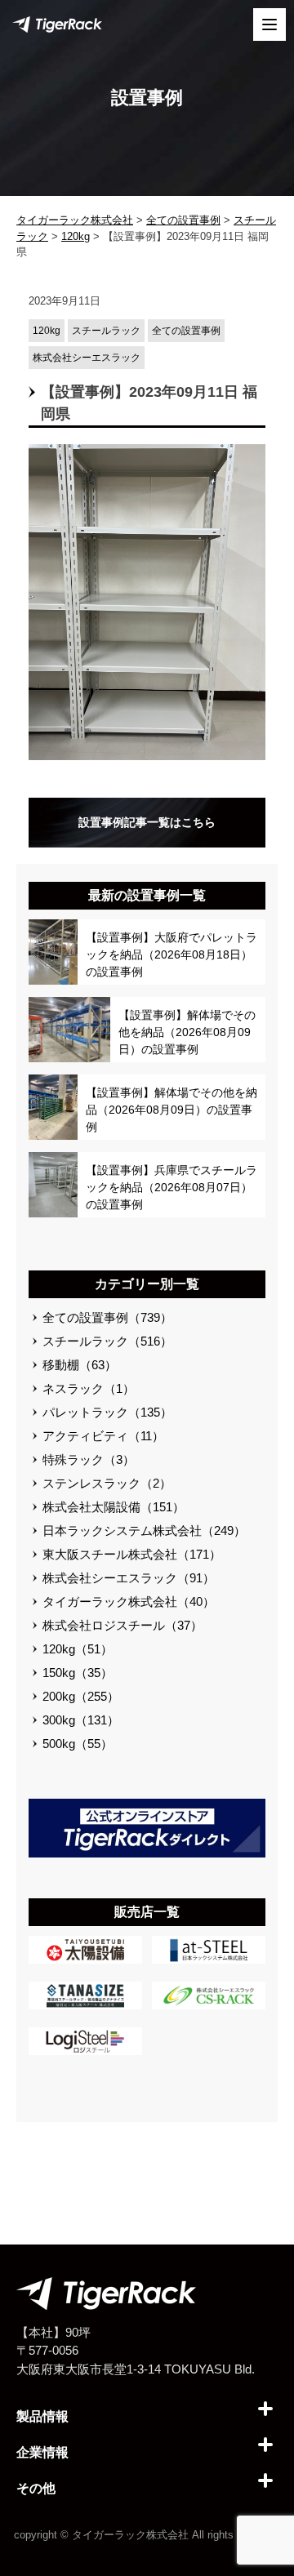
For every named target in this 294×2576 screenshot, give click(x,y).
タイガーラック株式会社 (130, 2535)
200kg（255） (81, 1696)
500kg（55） (78, 1744)
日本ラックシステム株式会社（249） (144, 1530)
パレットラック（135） (107, 1412)
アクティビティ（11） (103, 1436)
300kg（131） (81, 1720)
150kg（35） (78, 1673)
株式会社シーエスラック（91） (129, 1578)
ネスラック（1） (89, 1388)
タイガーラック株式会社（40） (129, 1602)
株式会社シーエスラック (87, 358)
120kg (47, 331)
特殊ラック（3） (89, 1459)
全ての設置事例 (186, 331)
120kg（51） (78, 1649)
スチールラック (106, 331)
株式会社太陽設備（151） (114, 1507)
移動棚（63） (80, 1365)
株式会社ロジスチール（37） (122, 1625)
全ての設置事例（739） (107, 1317)
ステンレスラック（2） (107, 1483)
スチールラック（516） (107, 1341)
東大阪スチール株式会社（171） (132, 1554)
